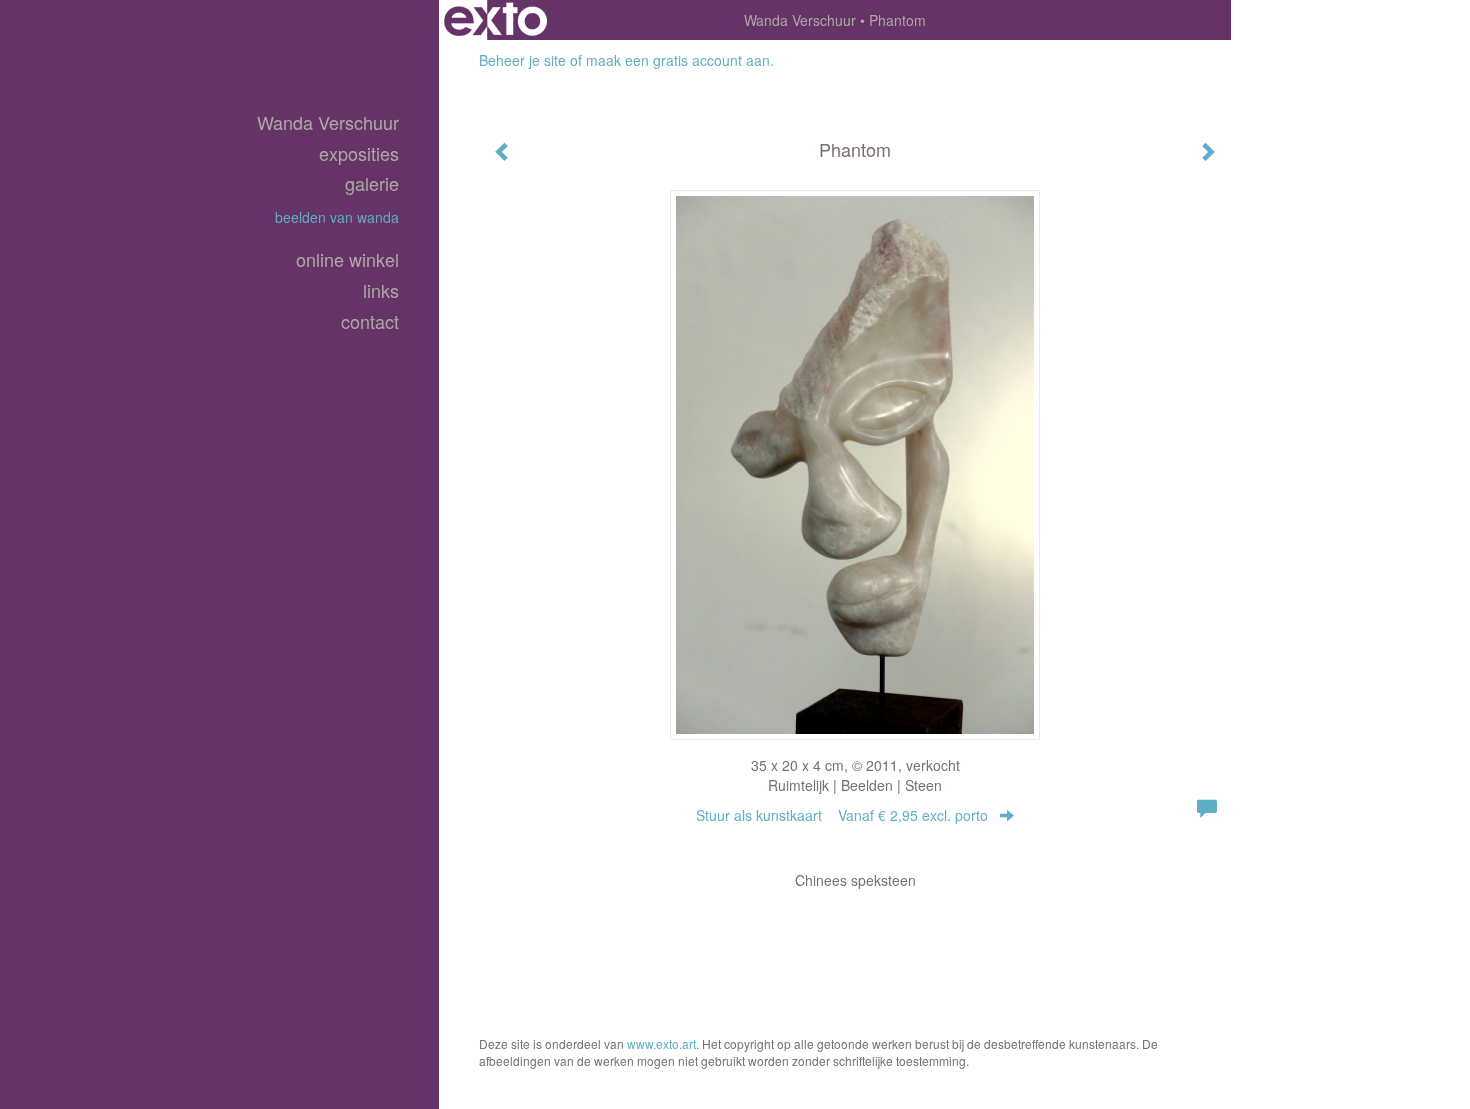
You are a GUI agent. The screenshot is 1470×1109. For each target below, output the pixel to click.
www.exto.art (661, 1043)
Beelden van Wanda (337, 217)
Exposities (359, 153)
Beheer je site (522, 60)
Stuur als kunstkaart (842, 815)
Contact (370, 321)
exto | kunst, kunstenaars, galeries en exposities (495, 20)
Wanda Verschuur (800, 20)
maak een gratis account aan (678, 60)
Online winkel (347, 259)
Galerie (372, 183)
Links (381, 290)
